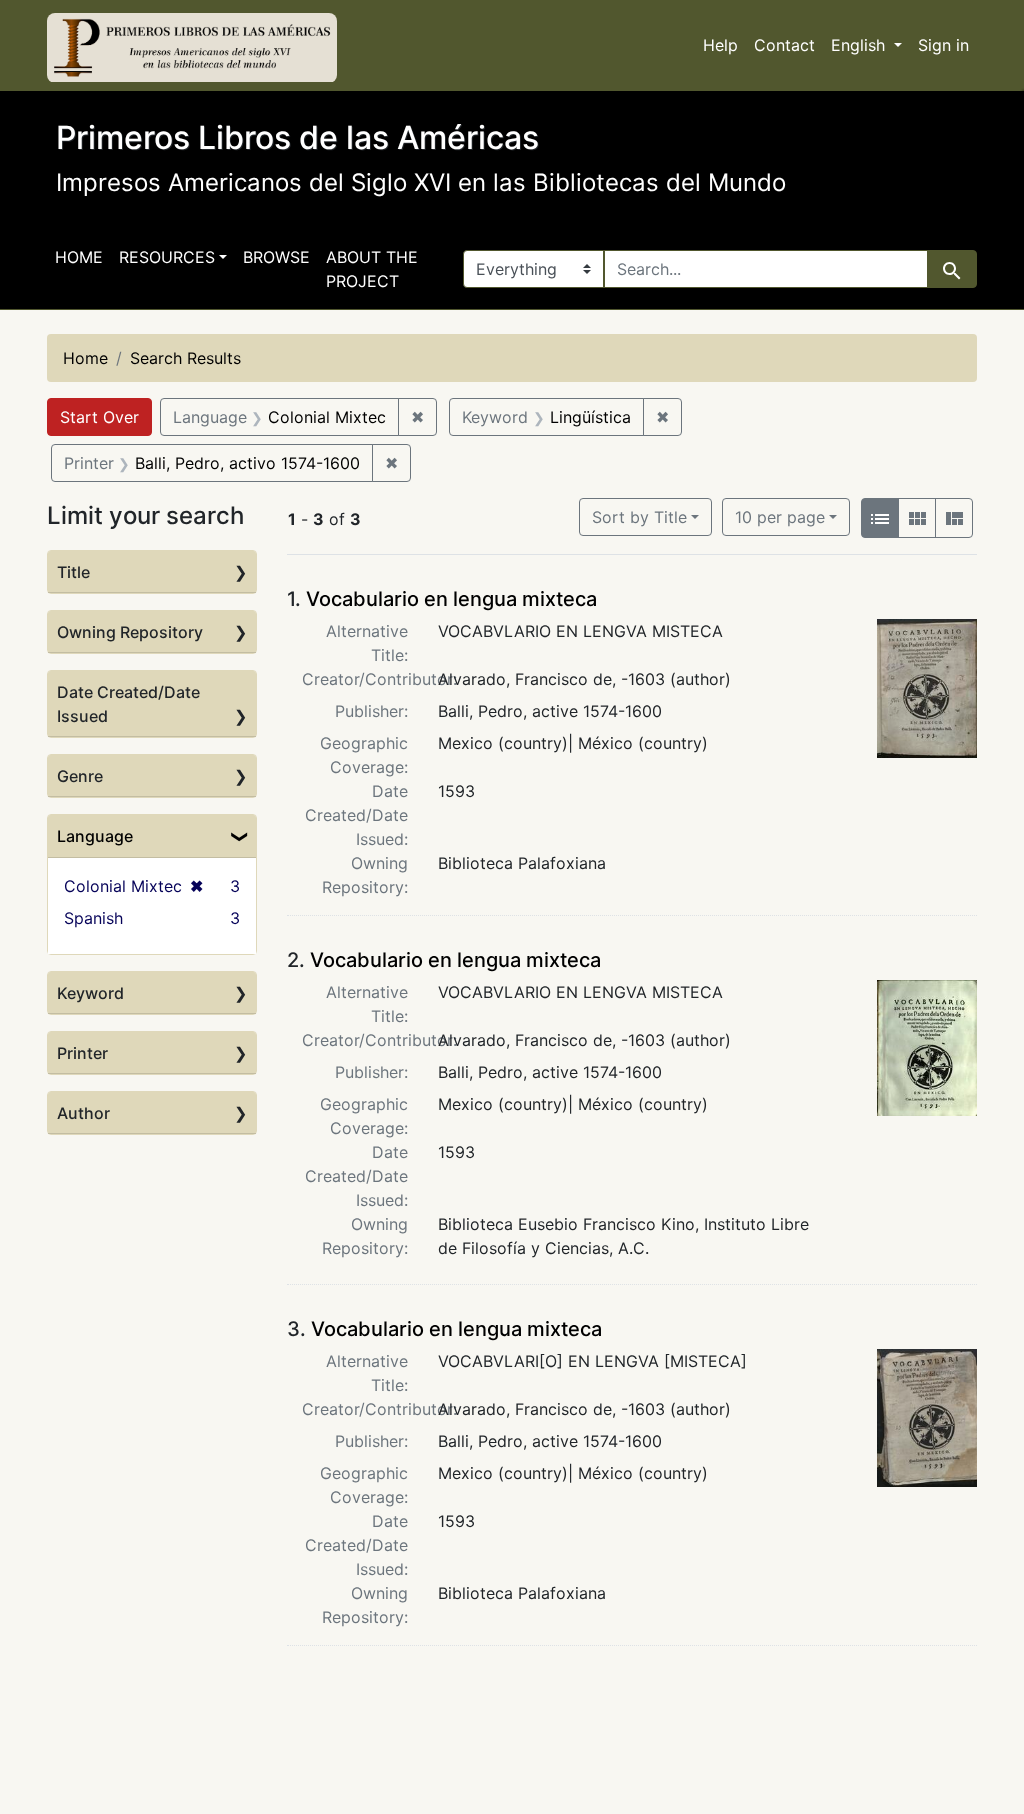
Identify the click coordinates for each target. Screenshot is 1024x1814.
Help (720, 45)
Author (83, 1113)
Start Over (99, 417)
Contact (784, 45)
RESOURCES (167, 257)
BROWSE (276, 257)
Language (95, 836)
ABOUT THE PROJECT (372, 269)
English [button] (860, 45)
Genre (80, 776)
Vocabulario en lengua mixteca (451, 599)
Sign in (943, 45)
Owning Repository (130, 632)
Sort (639, 517)
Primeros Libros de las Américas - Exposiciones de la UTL (192, 48)
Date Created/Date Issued (128, 704)
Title (73, 572)
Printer (82, 1053)
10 (780, 516)
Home (79, 257)
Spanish (93, 918)
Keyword (90, 993)
